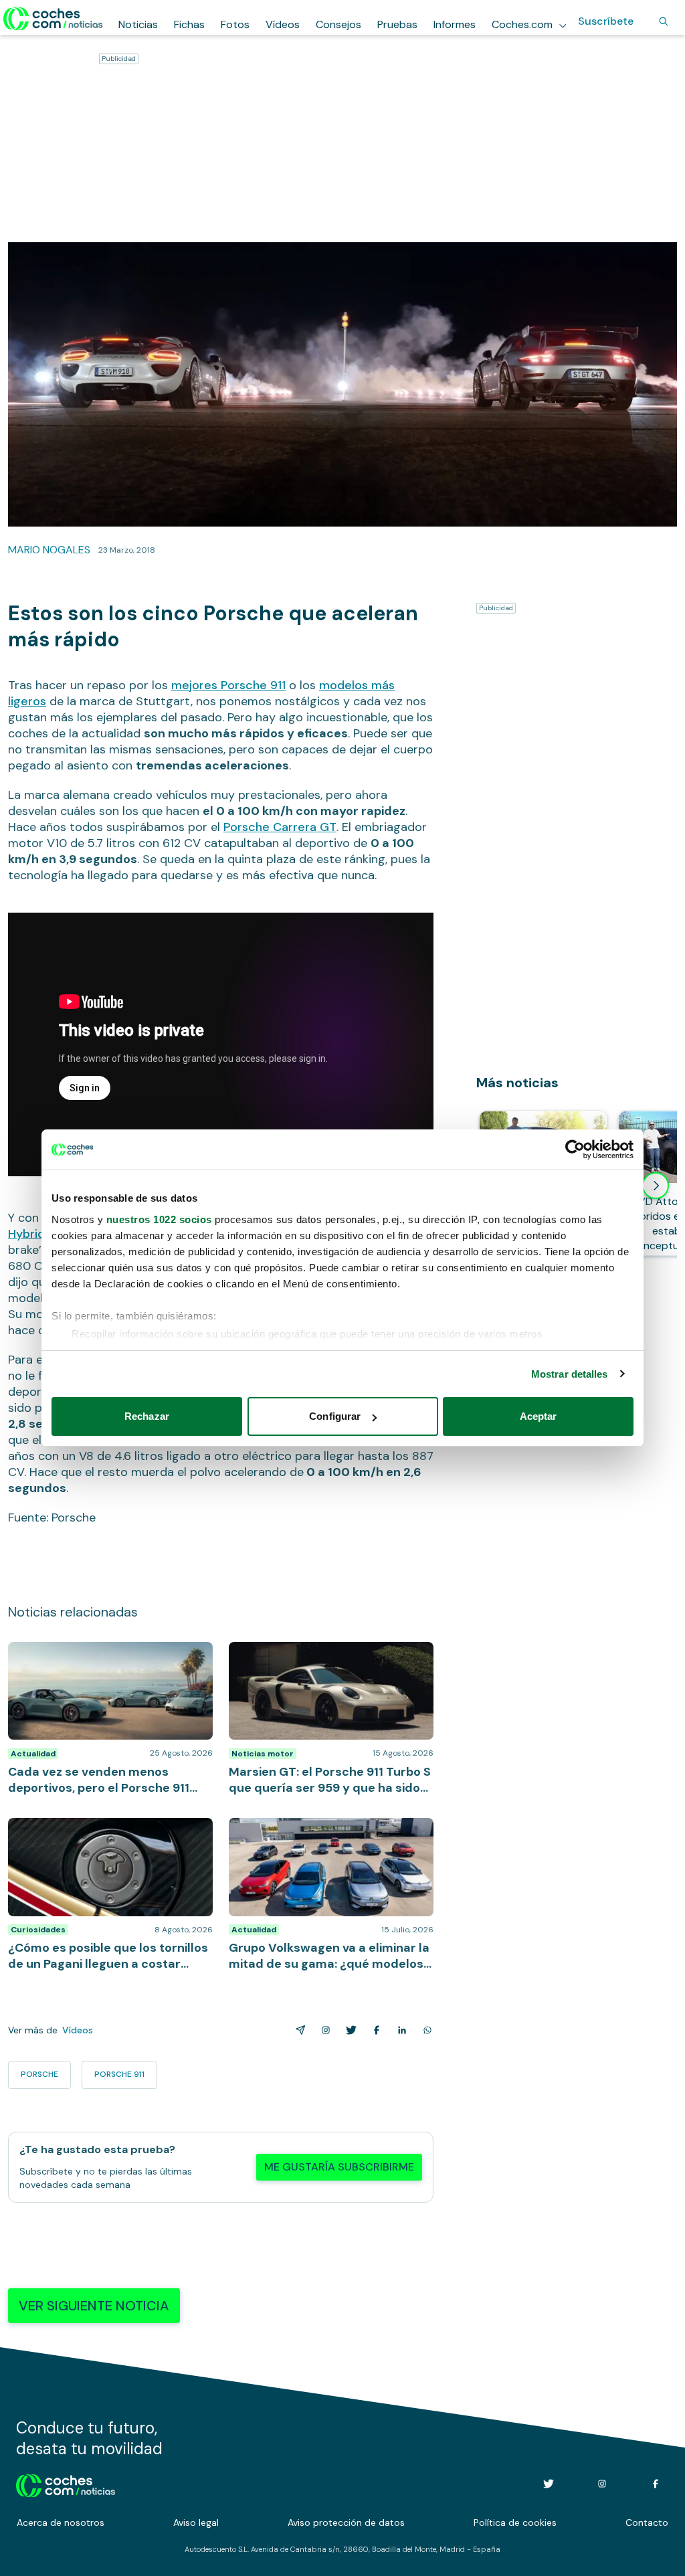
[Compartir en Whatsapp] (425, 2030)
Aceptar (539, 1416)
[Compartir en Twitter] (349, 2030)
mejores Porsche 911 (228, 685)
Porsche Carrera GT (280, 827)
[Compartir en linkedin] (399, 2030)
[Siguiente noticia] (656, 1186)
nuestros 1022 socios (159, 1219)
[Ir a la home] (53, 19)
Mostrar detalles (570, 1374)
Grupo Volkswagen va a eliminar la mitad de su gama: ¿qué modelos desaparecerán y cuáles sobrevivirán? (327, 1838)
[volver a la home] (66, 2484)
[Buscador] (664, 21)
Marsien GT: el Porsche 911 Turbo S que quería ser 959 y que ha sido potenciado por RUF (329, 1662)
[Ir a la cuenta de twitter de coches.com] (549, 2484)
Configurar (335, 1416)
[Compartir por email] (298, 2030)
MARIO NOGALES (49, 550)
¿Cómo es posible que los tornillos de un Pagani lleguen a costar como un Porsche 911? (109, 1838)
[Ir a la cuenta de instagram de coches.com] (602, 2484)
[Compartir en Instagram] (323, 2030)
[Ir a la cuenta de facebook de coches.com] (656, 2484)
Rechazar (147, 1416)
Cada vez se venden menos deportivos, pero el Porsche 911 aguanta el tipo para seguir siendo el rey (106, 1662)
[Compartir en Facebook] (374, 2030)
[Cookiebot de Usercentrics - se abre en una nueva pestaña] (575, 1149)
